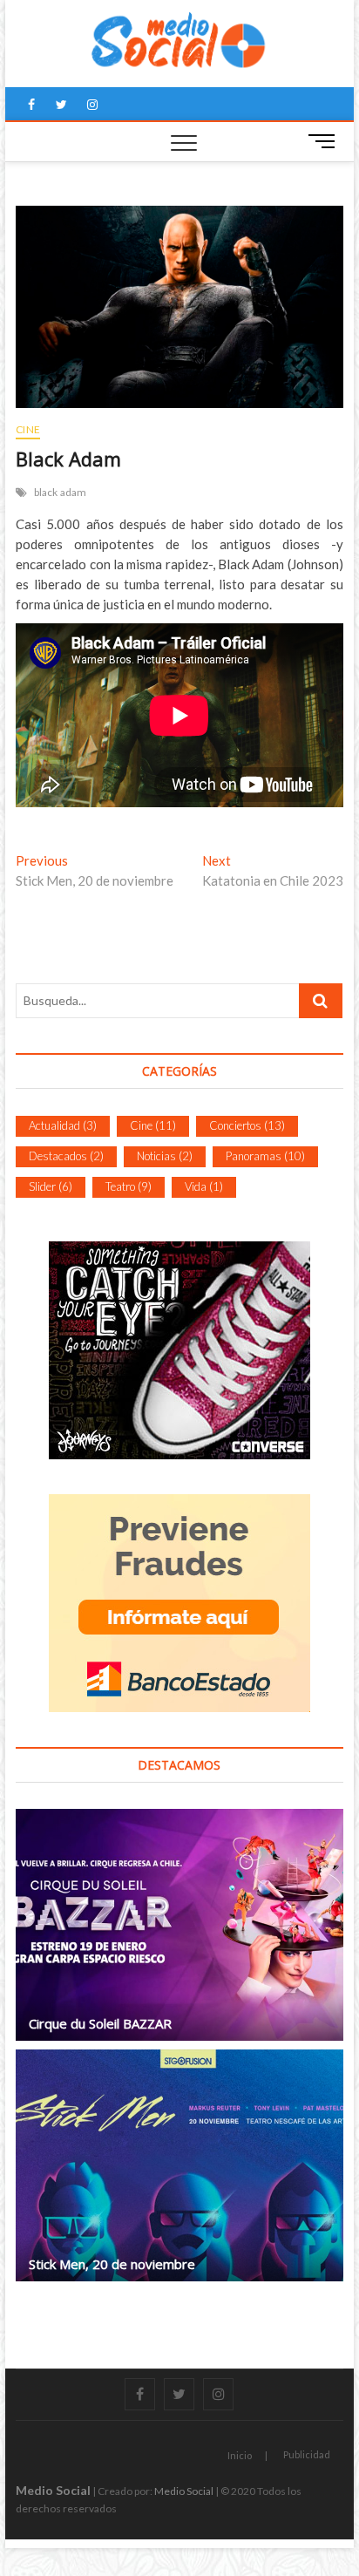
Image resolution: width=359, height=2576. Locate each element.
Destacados (66, 1156)
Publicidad (307, 2454)
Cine (28, 429)
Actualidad (63, 1125)
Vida (204, 1186)
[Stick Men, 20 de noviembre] (179, 2165)
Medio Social (53, 2490)
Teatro (129, 1186)
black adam (61, 492)
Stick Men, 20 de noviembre (112, 2264)
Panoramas (265, 1156)
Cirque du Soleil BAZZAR (100, 2023)
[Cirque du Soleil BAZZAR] (179, 1925)
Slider (51, 1186)
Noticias (165, 1156)
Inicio (240, 2455)
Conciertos (247, 1125)
